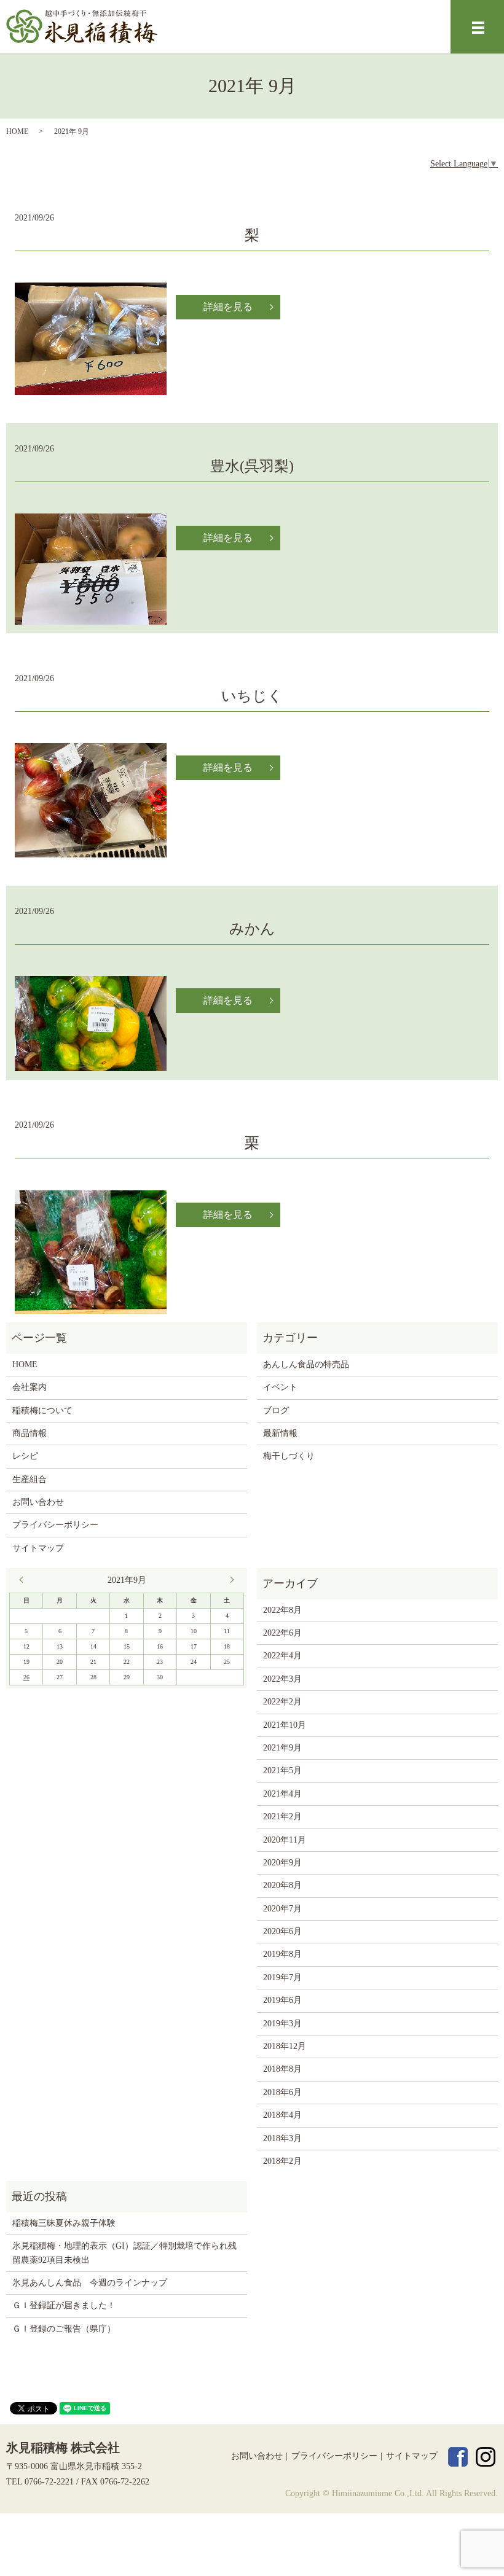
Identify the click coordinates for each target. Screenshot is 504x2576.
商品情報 (30, 1433)
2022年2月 (282, 1702)
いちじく (252, 696)
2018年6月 (282, 2092)
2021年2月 (282, 1817)
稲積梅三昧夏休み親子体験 (64, 2223)
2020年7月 (282, 1909)
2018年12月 (285, 2046)
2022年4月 (282, 1656)
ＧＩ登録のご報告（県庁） (64, 2329)
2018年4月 (282, 2115)
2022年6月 (282, 1633)
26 (26, 1677)
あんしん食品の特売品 (306, 1364)
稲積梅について (42, 1411)
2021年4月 (282, 1794)
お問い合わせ (38, 1502)
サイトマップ (38, 1548)
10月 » (229, 1580)
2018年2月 (282, 2161)
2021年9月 (282, 1748)
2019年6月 (282, 2000)
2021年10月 (285, 1725)
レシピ (25, 1456)
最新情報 (280, 1433)
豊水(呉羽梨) (252, 466)
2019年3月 (282, 2024)
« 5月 (24, 1580)
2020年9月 (282, 1863)
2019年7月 (282, 1977)
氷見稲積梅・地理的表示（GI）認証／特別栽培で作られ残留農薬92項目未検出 (124, 2253)
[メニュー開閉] (478, 28)
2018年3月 (282, 2138)
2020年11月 (285, 1840)
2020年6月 (282, 1931)
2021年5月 (282, 1770)
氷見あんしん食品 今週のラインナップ (90, 2283)
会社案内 (30, 1387)
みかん (252, 929)
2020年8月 (282, 1885)
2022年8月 (282, 1610)
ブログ (276, 1411)
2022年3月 (282, 1679)
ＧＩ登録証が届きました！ (64, 2305)
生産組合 (30, 1479)
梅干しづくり (289, 1456)
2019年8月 (282, 1954)
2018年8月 (282, 2069)
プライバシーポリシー (55, 1525)
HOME (17, 131)
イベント (280, 1387)
